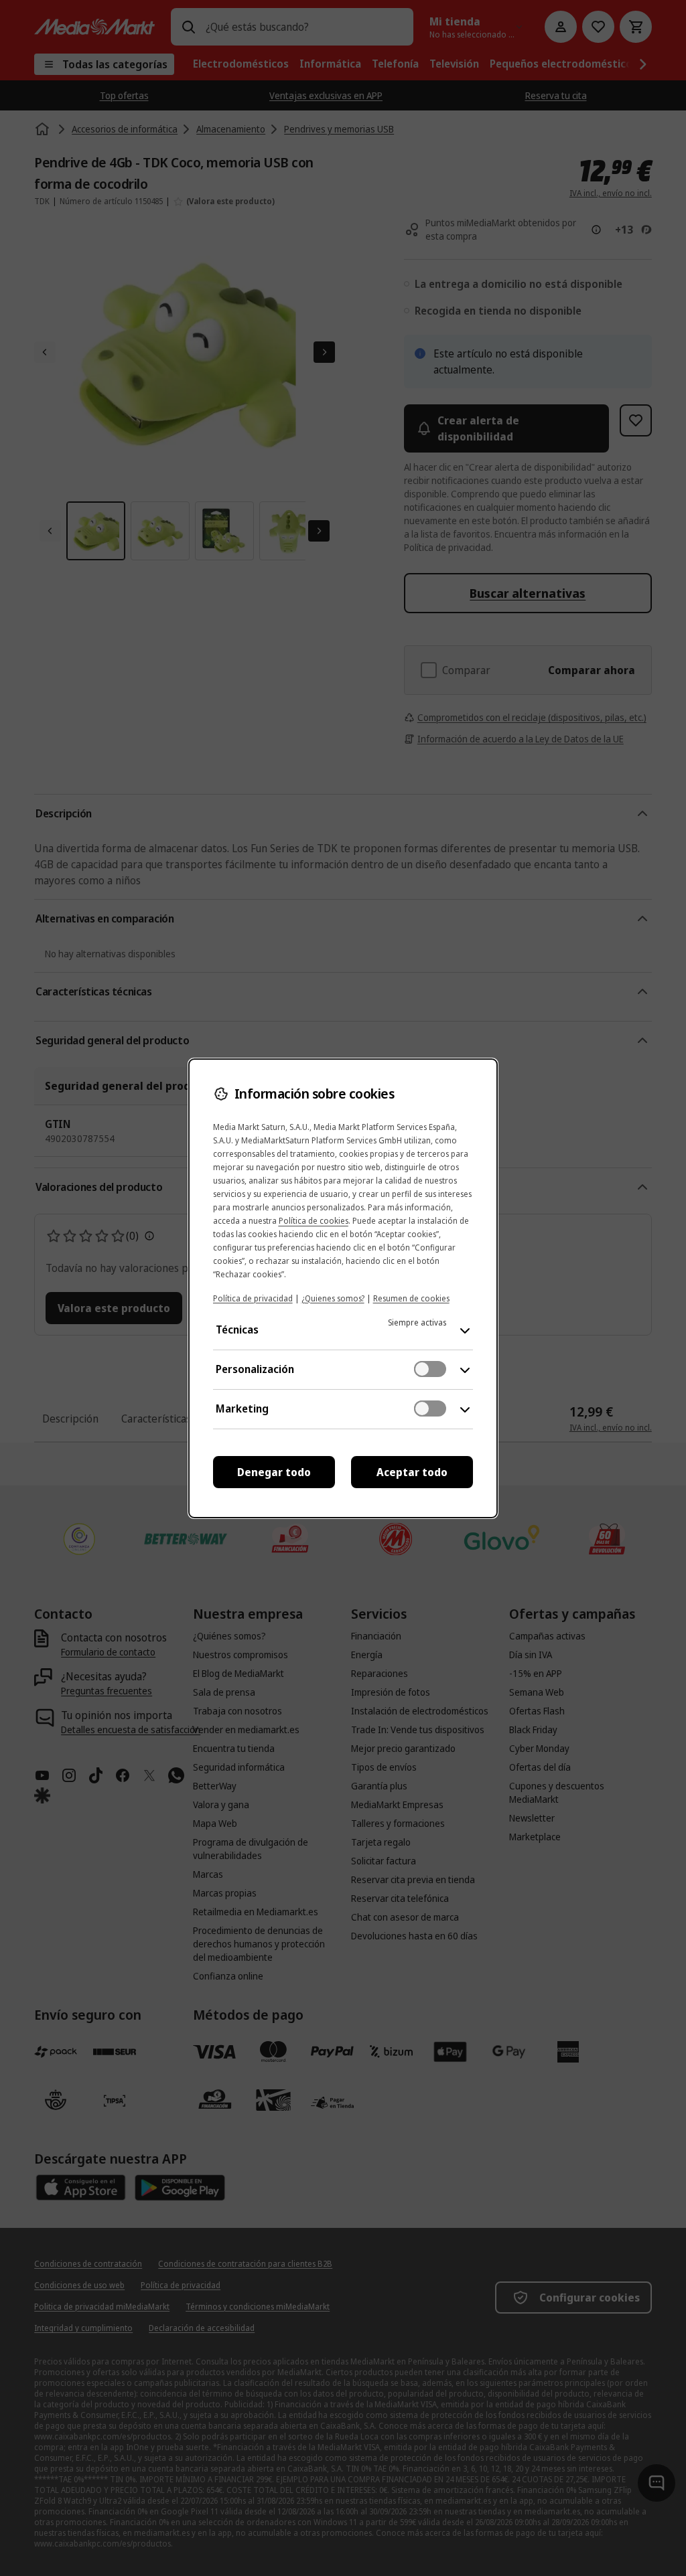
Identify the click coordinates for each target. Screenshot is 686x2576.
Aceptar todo (412, 1472)
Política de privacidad (253, 1298)
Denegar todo (274, 1472)
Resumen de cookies (411, 1298)
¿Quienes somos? (333, 1298)
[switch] (430, 1369)
